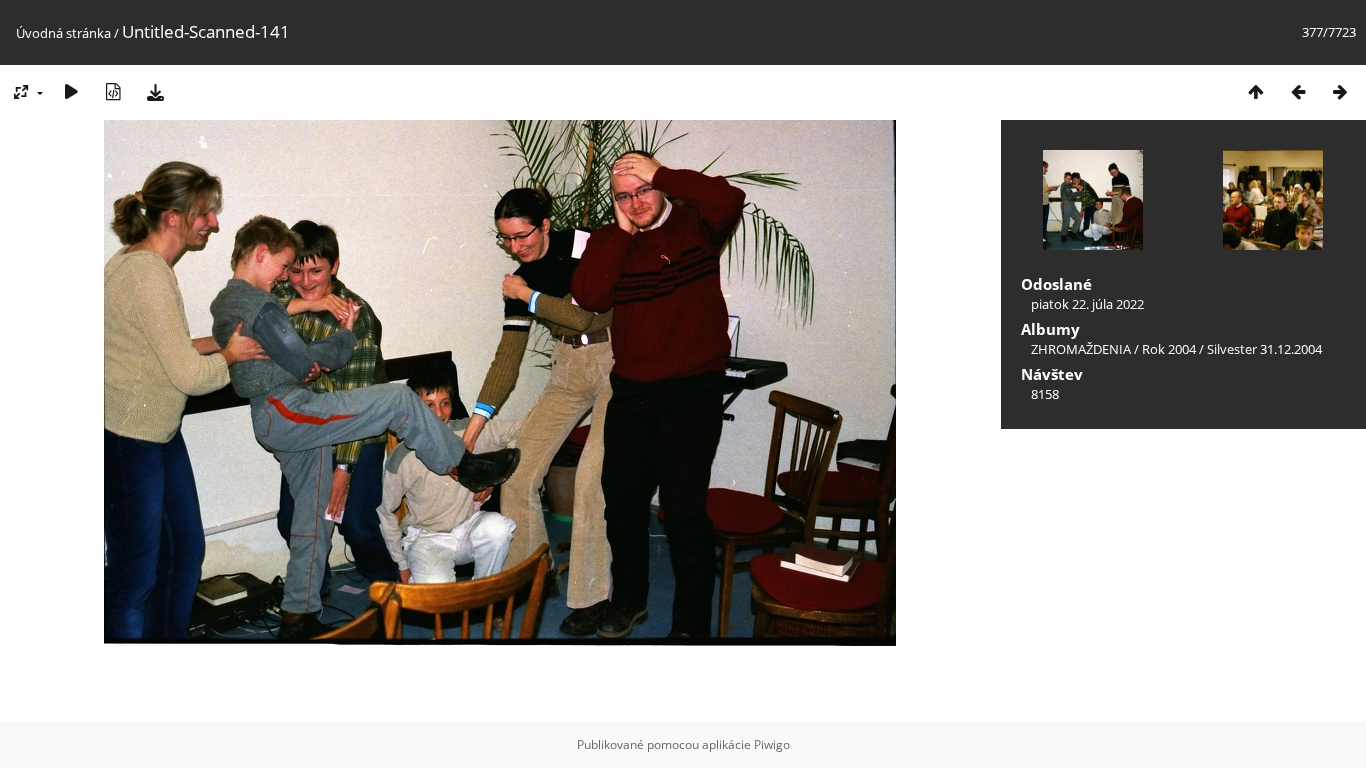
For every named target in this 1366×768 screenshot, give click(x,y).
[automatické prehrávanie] (71, 91)
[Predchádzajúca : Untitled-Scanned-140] (1298, 91)
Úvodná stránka (63, 33)
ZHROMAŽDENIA (1081, 349)
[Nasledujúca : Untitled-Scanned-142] (1340, 91)
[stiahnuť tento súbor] (155, 91)
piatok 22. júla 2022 (1087, 304)
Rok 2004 (1169, 349)
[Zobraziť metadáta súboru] (113, 91)
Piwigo (772, 744)
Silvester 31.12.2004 (1264, 349)
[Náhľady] (1256, 91)
